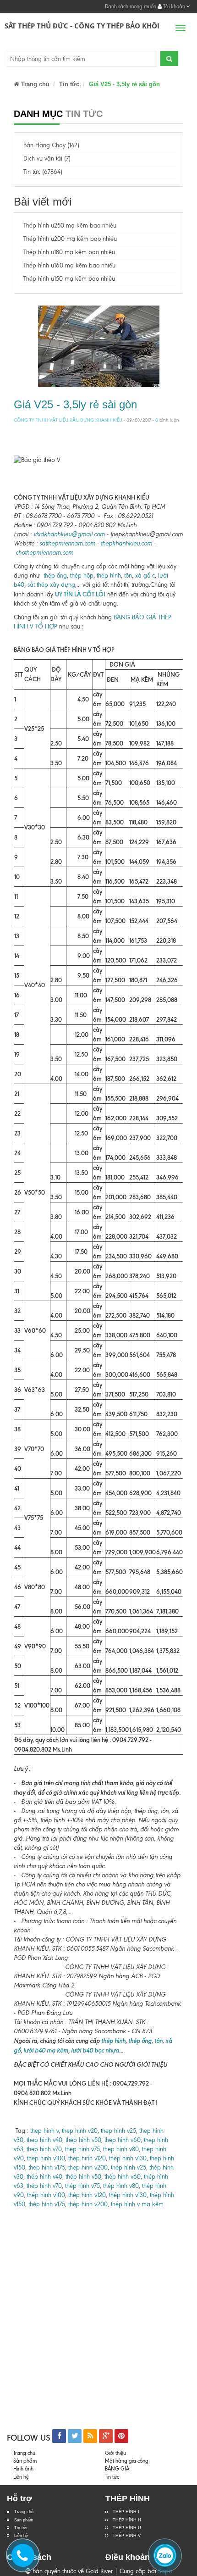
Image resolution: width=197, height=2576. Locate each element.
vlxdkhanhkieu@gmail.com (69, 534)
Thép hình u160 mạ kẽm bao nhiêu (69, 265)
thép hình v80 (121, 2186)
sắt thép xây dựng (51, 585)
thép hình (109, 576)
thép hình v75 (82, 2186)
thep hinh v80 (121, 2149)
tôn (127, 576)
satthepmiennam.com (67, 543)
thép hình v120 (86, 2195)
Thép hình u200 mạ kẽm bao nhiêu (70, 239)
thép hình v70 (43, 2186)
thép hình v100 (46, 2195)
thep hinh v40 (44, 2140)
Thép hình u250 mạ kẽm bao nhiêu (70, 225)
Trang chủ (34, 84)
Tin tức (21, 2528)
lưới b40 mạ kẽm (46, 2050)
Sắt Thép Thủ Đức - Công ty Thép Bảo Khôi (82, 26)
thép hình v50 (83, 2177)
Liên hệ (21, 2477)
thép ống (55, 576)
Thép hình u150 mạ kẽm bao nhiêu (69, 279)
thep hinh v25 (118, 2131)
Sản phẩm (25, 2461)
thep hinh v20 (80, 2131)
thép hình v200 (88, 2204)
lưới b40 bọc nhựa (95, 2050)
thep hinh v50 (83, 2140)
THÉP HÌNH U (127, 2528)
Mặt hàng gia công (127, 2461)
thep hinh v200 (88, 2167)
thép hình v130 (128, 2195)
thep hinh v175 (47, 2167)
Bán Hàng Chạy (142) (51, 145)
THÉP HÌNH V (127, 2536)
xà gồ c (145, 576)
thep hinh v (44, 2131)
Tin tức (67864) (43, 172)
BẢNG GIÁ (117, 2469)
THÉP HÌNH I (126, 2512)
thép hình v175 (47, 2204)
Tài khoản (174, 6)
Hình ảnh (23, 2469)
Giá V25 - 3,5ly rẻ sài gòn (75, 404)
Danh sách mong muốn (131, 6)
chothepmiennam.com (44, 553)
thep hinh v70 (44, 2149)
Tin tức (69, 84)
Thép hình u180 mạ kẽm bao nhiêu (69, 252)
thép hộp (82, 576)
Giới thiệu (115, 2453)
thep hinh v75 (82, 2149)
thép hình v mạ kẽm (137, 2204)
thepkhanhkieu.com (126, 543)
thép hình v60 (123, 2177)
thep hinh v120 (87, 2158)
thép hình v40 (44, 2177)
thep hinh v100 (46, 2158)
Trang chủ (24, 2512)
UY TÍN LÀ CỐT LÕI (80, 594)
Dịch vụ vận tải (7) (47, 159)
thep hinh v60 (123, 2140)
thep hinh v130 (128, 2158)
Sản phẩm (24, 2520)
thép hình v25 (129, 2167)
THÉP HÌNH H (127, 2520)
